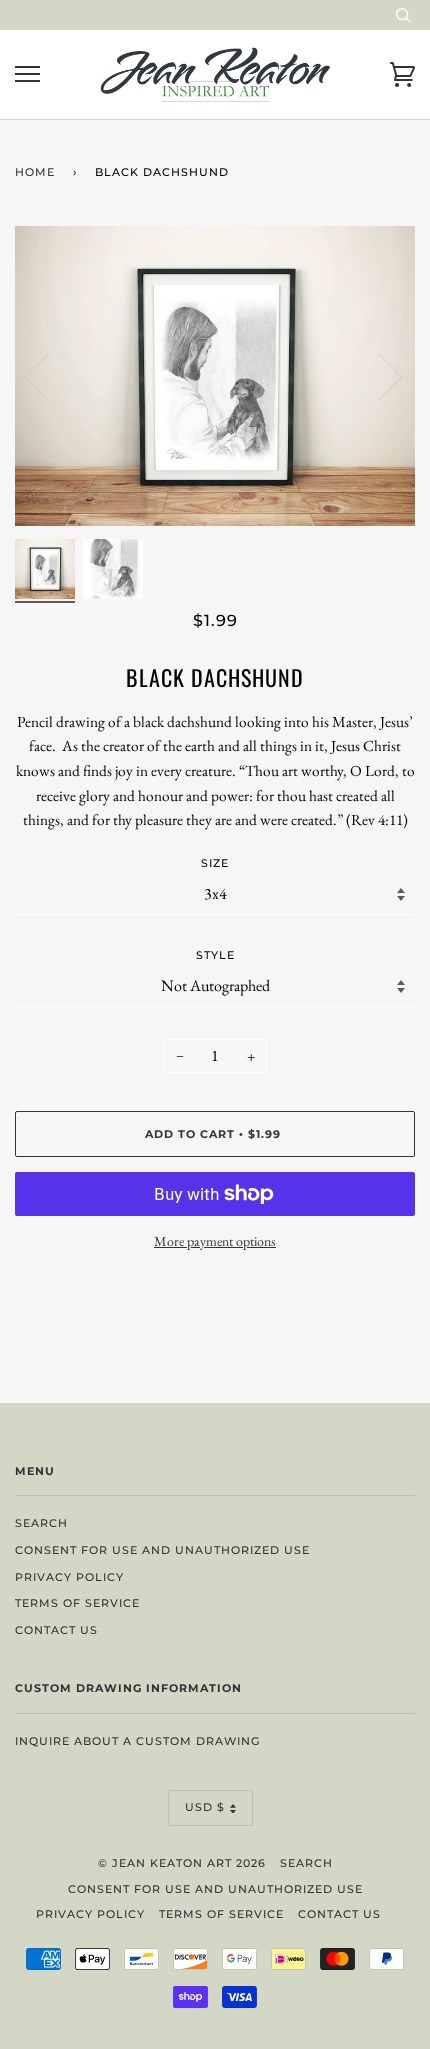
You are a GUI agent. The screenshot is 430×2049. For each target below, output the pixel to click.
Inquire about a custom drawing (137, 1741)
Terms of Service (77, 1603)
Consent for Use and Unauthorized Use (162, 1550)
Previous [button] (49, 376)
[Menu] (27, 74)
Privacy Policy (69, 1577)
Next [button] (378, 376)
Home (35, 172)
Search (41, 1523)
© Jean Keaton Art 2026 (182, 1863)
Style (215, 955)
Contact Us (56, 1630)
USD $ (205, 1807)
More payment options (215, 1241)
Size (215, 863)
